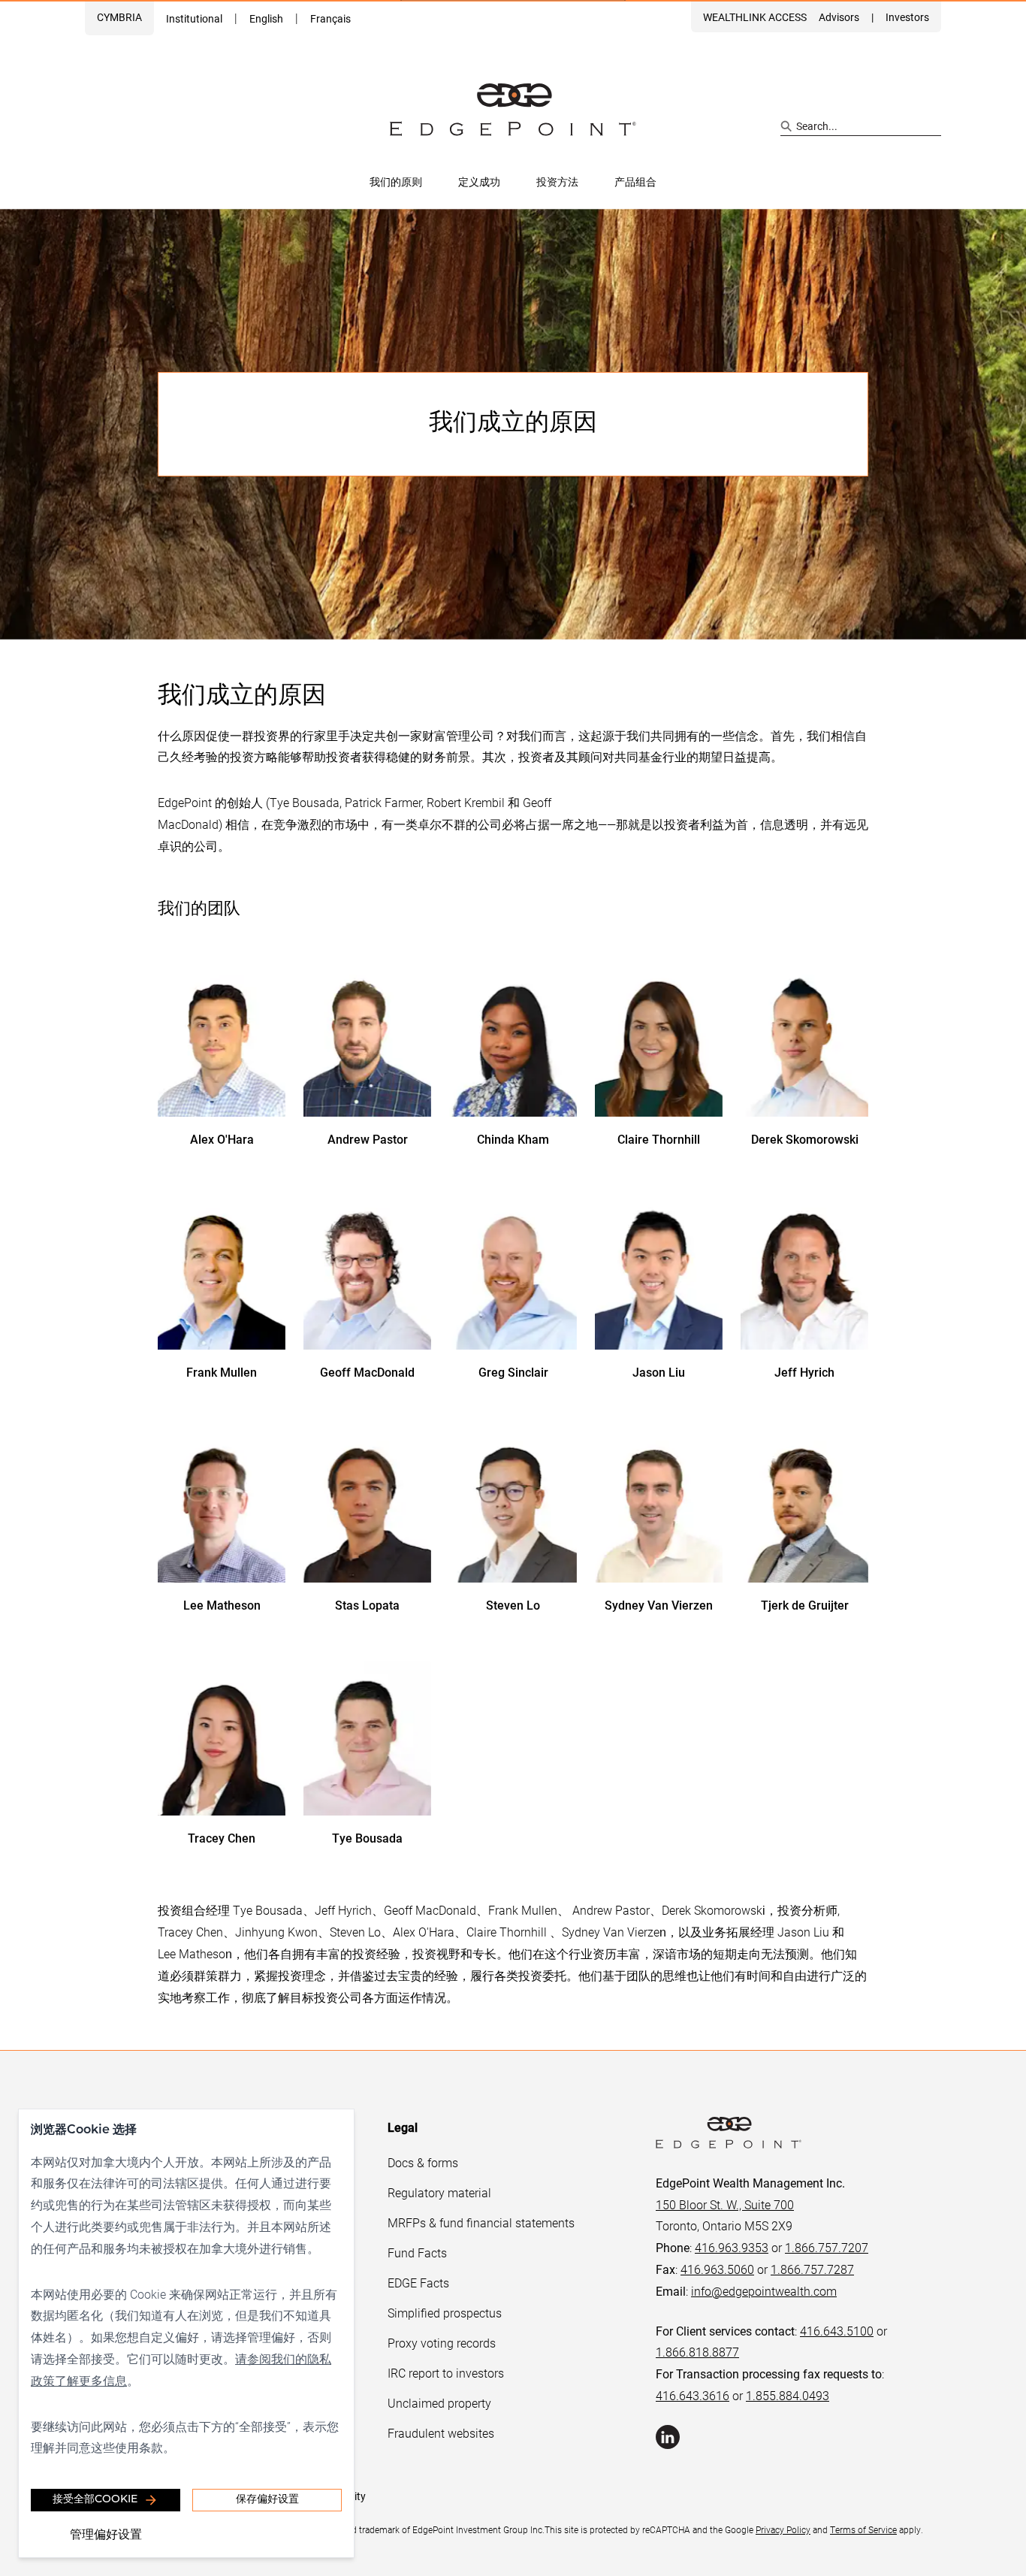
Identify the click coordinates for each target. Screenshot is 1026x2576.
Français (330, 18)
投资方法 (557, 181)
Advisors (839, 17)
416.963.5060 (717, 2269)
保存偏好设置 (267, 2500)
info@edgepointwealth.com (764, 2291)
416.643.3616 (693, 2395)
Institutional (194, 18)
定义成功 (479, 181)
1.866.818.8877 (697, 2352)
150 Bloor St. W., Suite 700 (725, 2204)
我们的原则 (396, 181)
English (266, 18)
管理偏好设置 (106, 2534)
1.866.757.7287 (812, 2269)
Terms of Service (863, 2529)
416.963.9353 (732, 2247)
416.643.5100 (837, 2331)
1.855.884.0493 (788, 2395)
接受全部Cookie (95, 2500)
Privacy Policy (783, 2529)
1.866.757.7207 (827, 2247)
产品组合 (635, 181)
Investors (907, 17)
